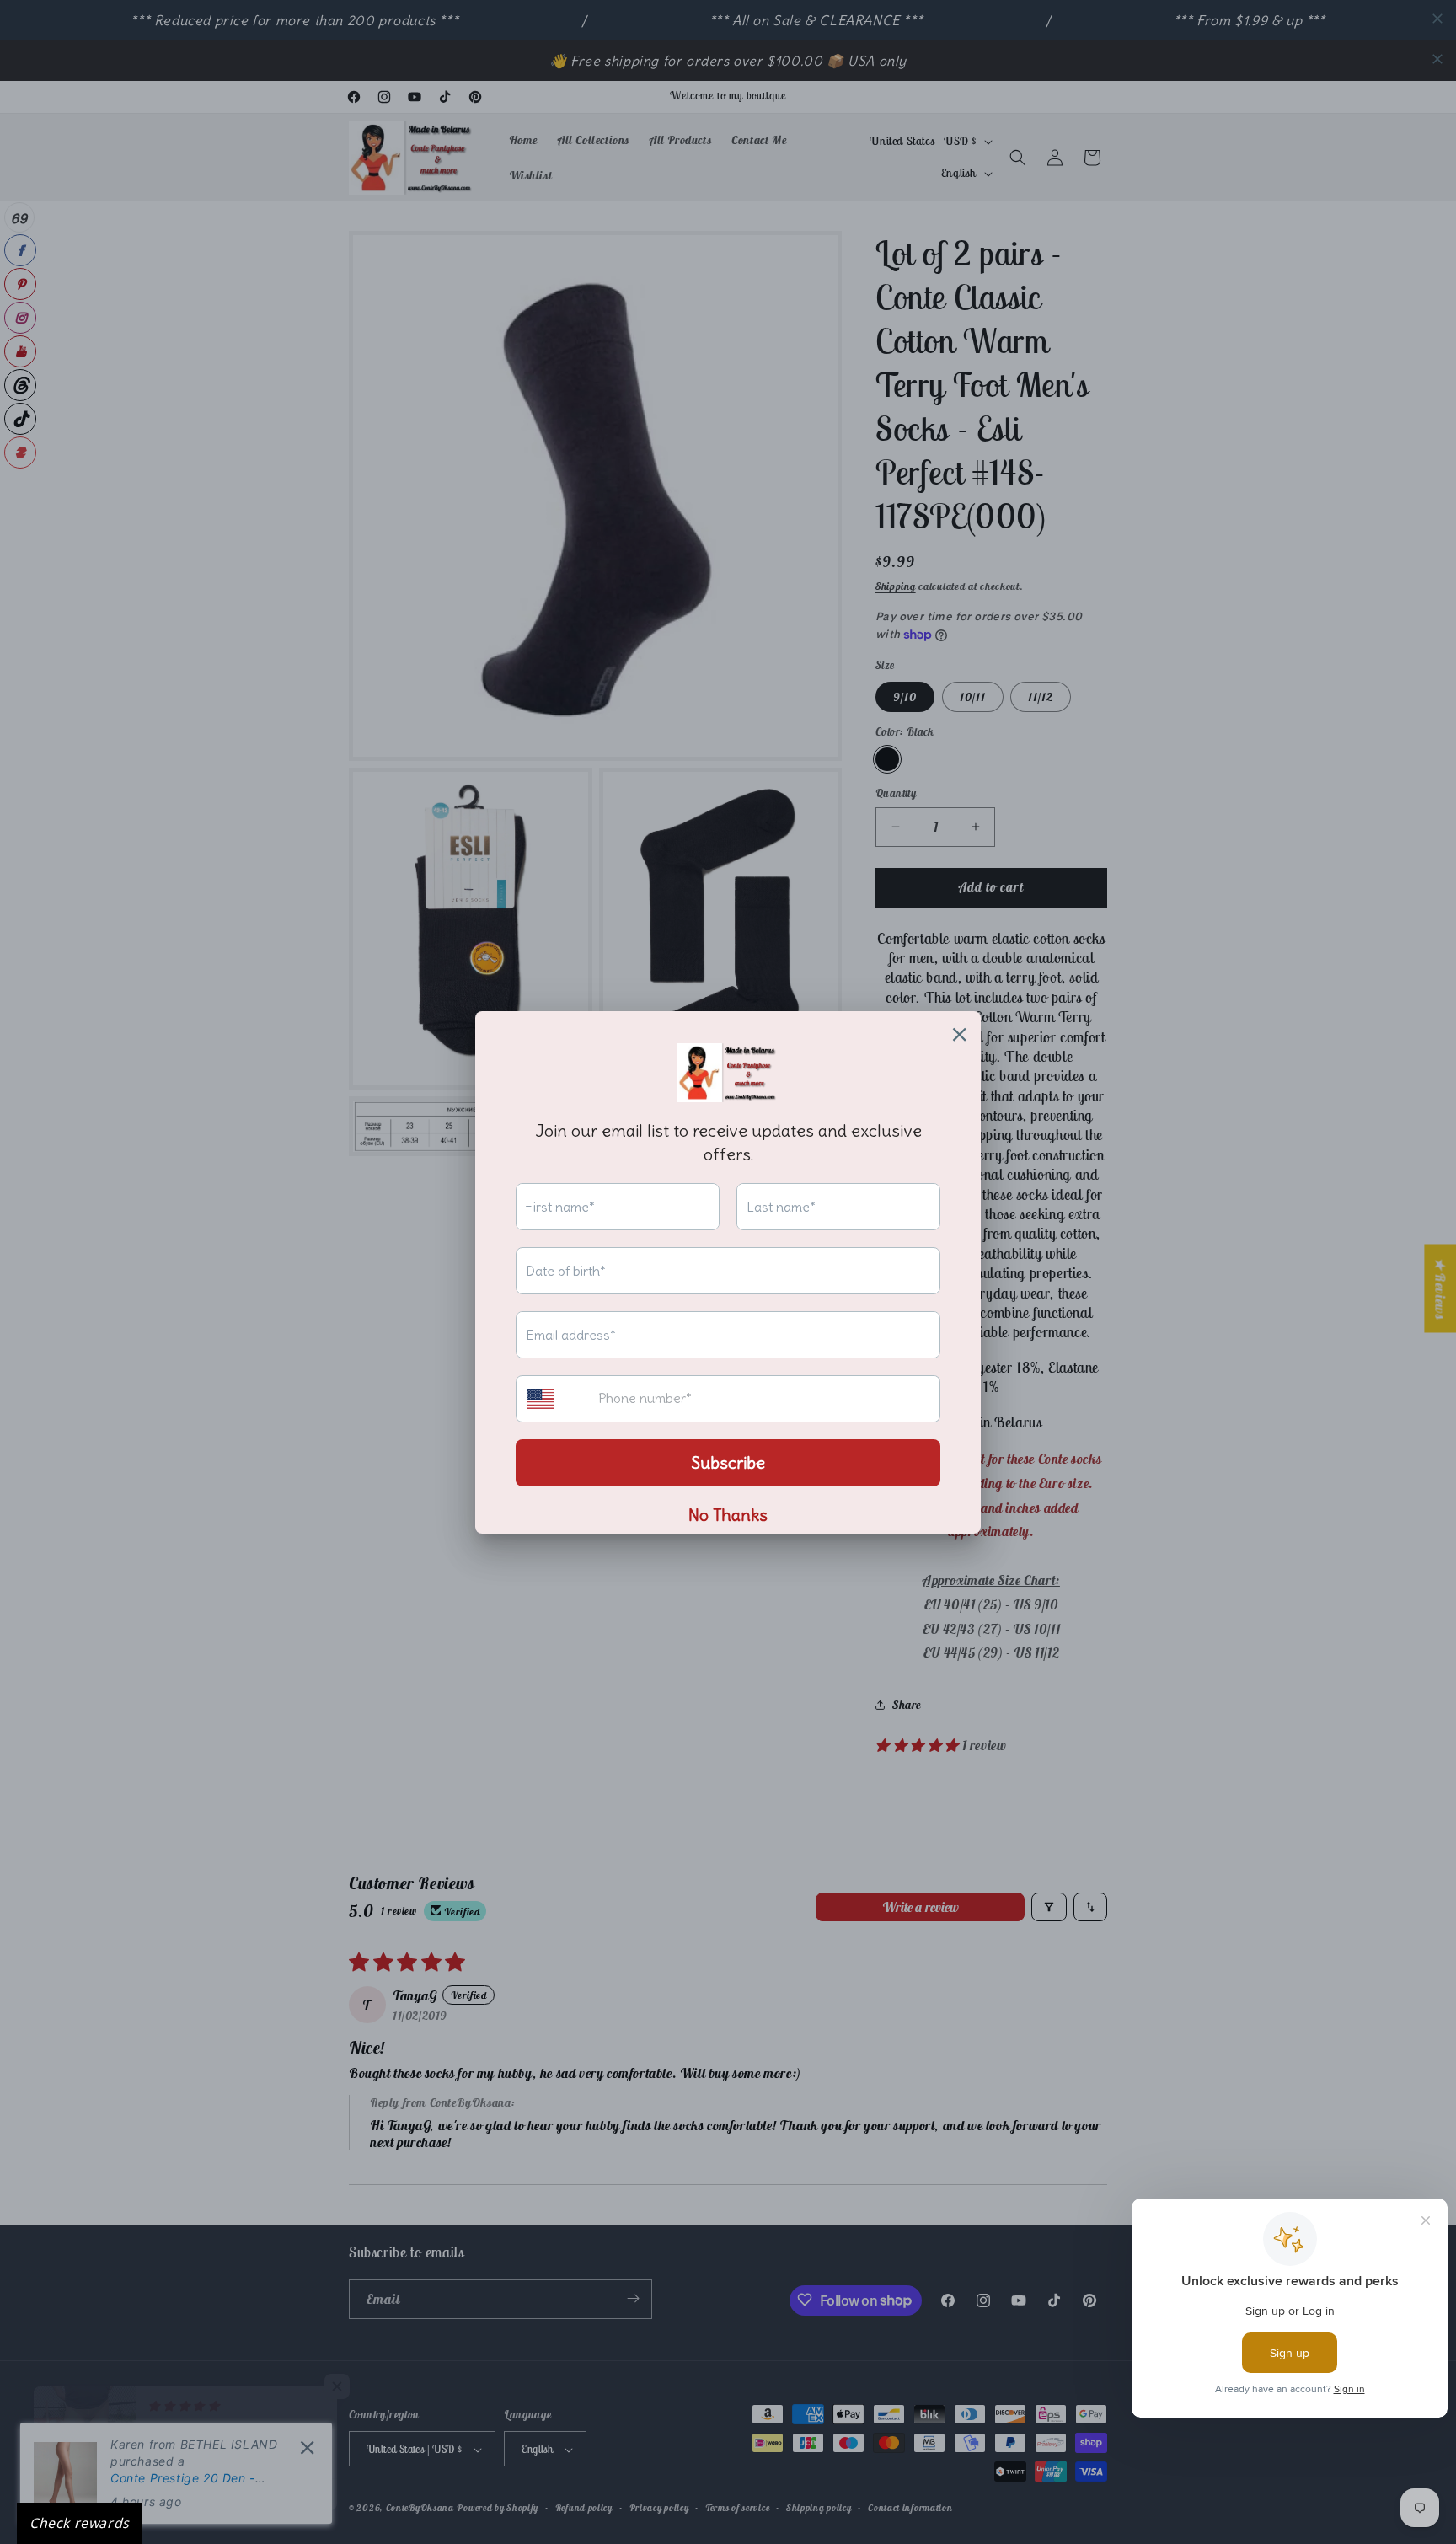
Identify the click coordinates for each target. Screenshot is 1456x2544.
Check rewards (80, 2523)
